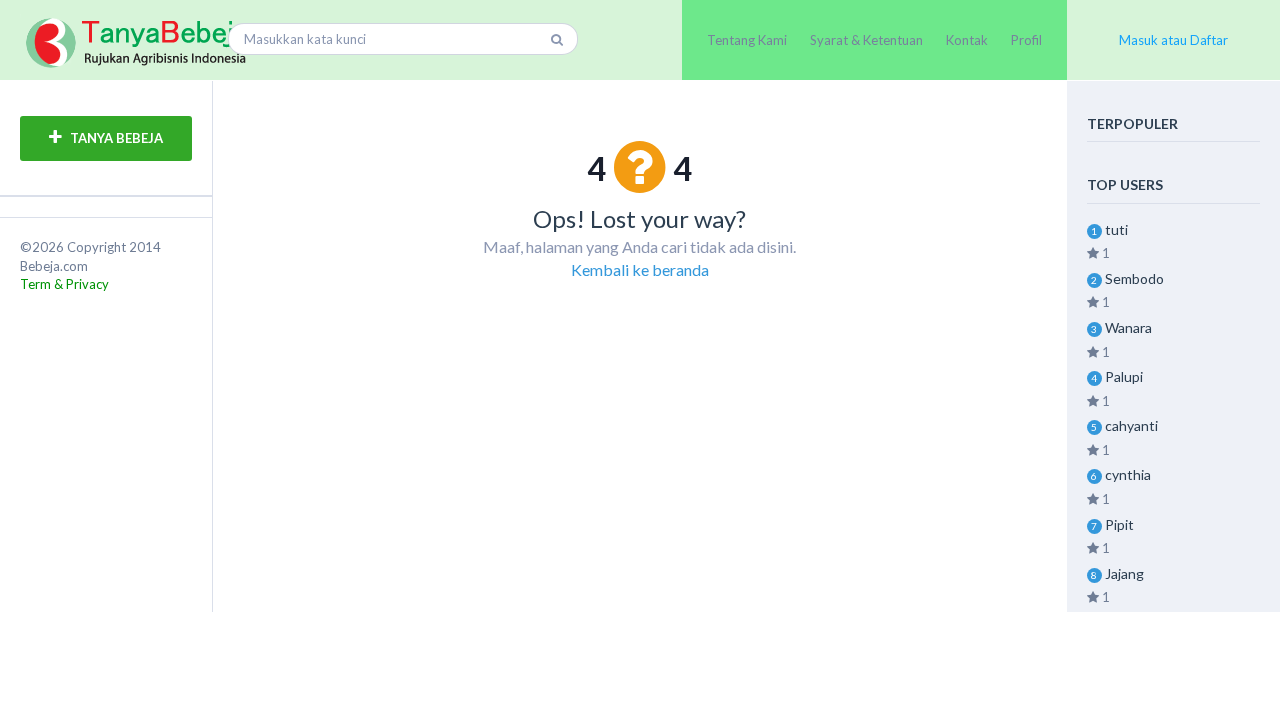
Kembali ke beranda (640, 269)
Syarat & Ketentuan (866, 40)
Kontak (967, 40)
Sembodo (1134, 278)
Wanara (1128, 327)
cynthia (1128, 474)
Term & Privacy (64, 284)
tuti (1116, 229)
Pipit (1119, 524)
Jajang (1124, 573)
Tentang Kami (747, 40)
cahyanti (1131, 425)
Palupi (1124, 376)
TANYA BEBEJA (115, 138)
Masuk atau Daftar (1173, 40)
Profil (1026, 40)
